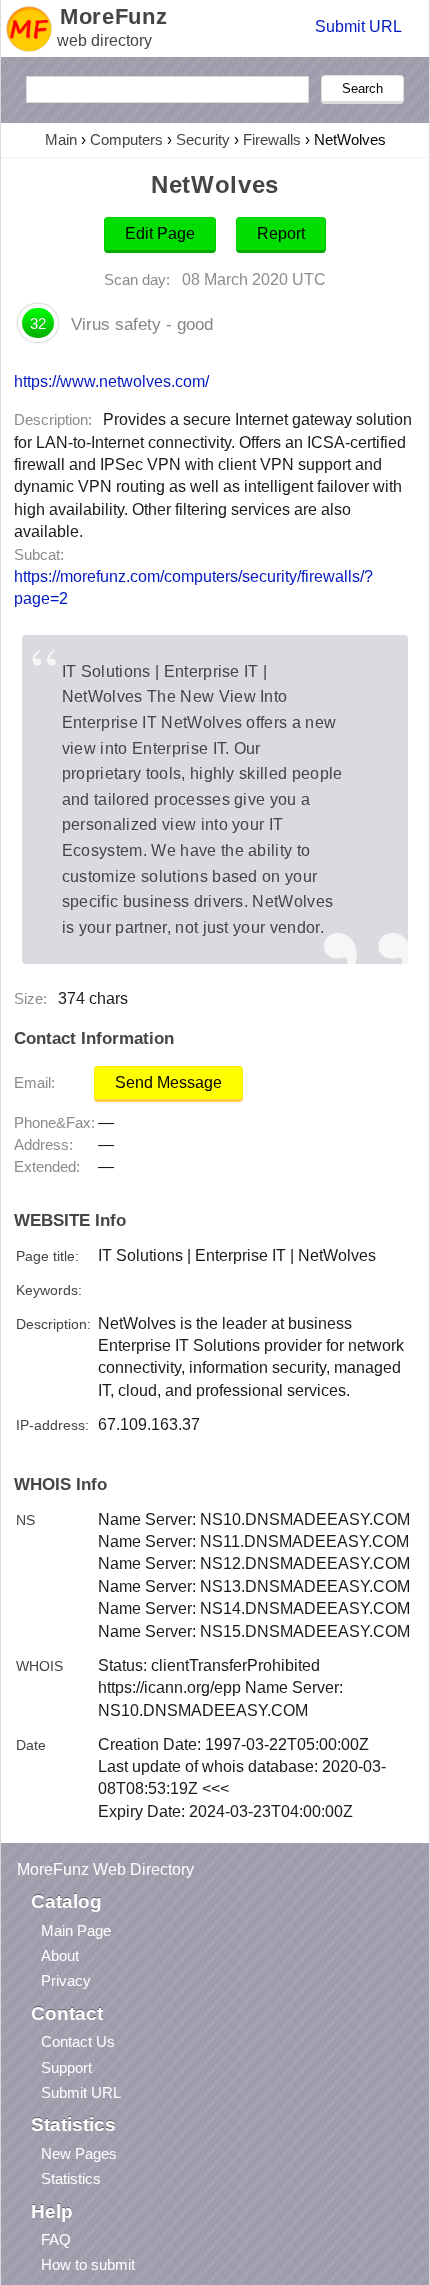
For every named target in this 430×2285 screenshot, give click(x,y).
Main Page (76, 1930)
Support (66, 2067)
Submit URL (358, 26)
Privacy (66, 1980)
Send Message (168, 1082)
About (60, 1955)
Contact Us (78, 2041)
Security (203, 139)
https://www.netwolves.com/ (111, 381)
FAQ (56, 2239)
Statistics (71, 2178)
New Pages (79, 2153)
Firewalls (272, 139)
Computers (126, 139)
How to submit (88, 2264)
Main (61, 139)
